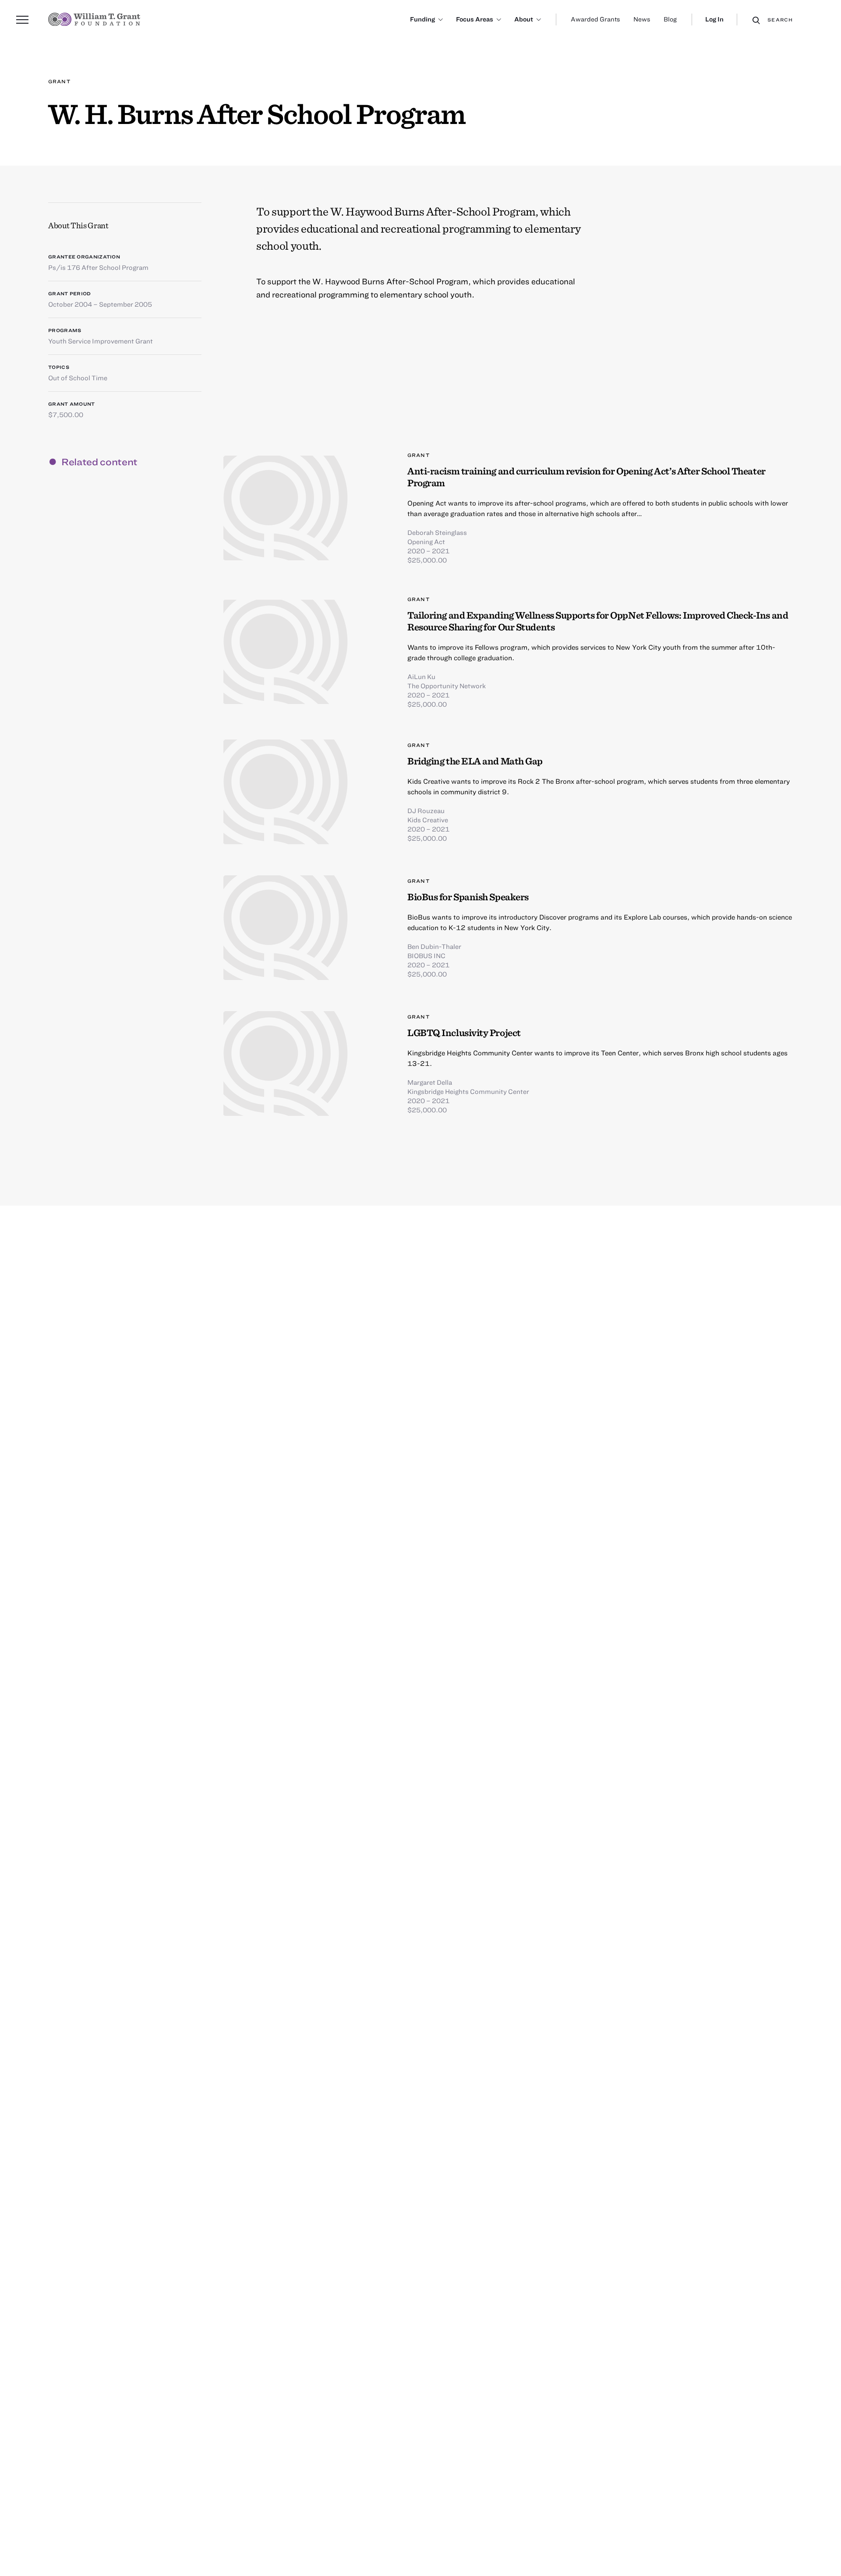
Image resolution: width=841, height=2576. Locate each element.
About (524, 19)
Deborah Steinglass (437, 532)
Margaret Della (430, 1082)
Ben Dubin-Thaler (434, 946)
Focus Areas (475, 19)
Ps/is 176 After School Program (98, 267)
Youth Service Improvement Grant (101, 341)
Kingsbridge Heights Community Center (468, 1091)
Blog (670, 19)
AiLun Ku (421, 676)
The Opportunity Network (447, 686)
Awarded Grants (595, 19)
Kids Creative (428, 820)
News (642, 19)
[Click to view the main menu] (22, 20)
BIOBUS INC (426, 955)
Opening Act (426, 541)
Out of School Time (78, 378)
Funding (422, 19)
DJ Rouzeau (426, 810)
